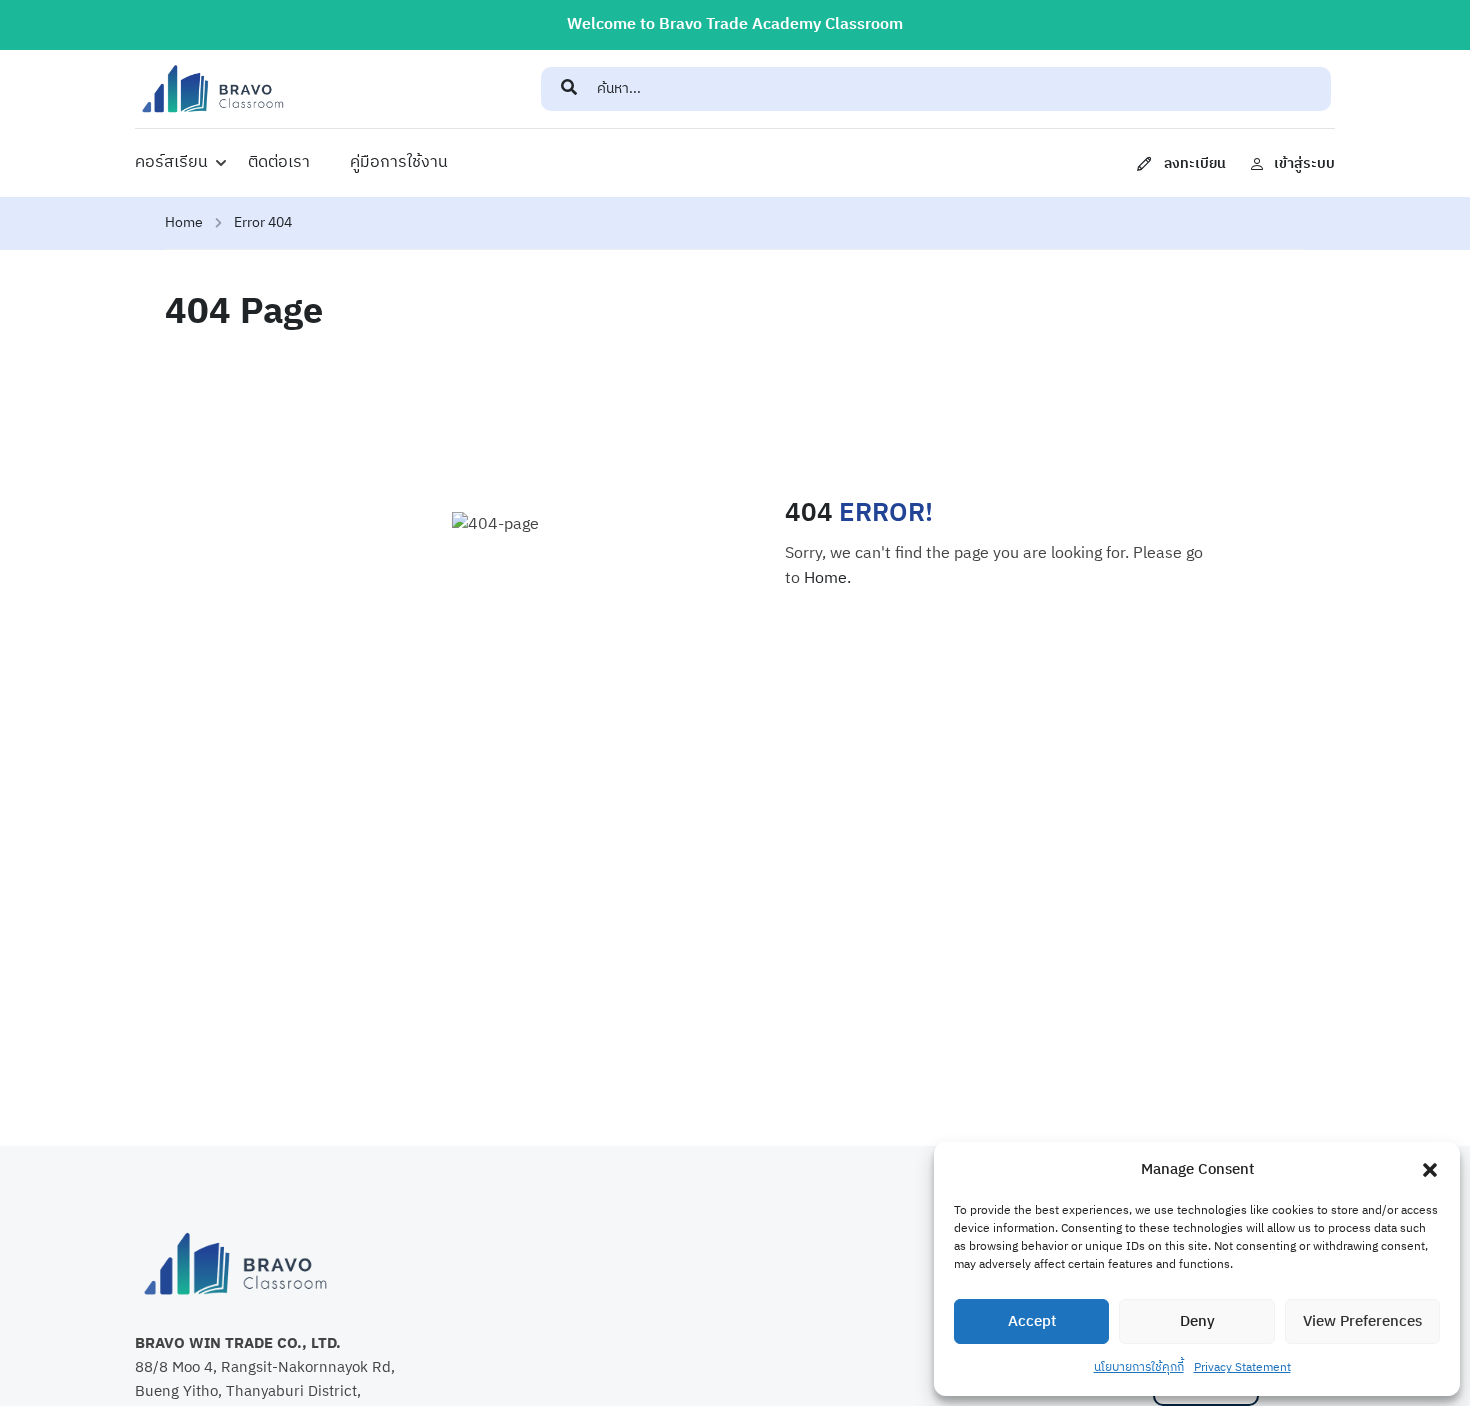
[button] (1430, 1170)
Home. (827, 578)
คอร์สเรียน (171, 162)
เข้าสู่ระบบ (1304, 163)
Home (184, 222)
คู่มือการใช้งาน (399, 162)
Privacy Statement (1242, 1367)
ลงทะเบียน (1195, 163)
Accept (1032, 1321)
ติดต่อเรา (279, 162)
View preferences (1362, 1321)
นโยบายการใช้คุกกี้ (1139, 1367)
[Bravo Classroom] (212, 88)
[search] (569, 89)
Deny (1197, 1321)
